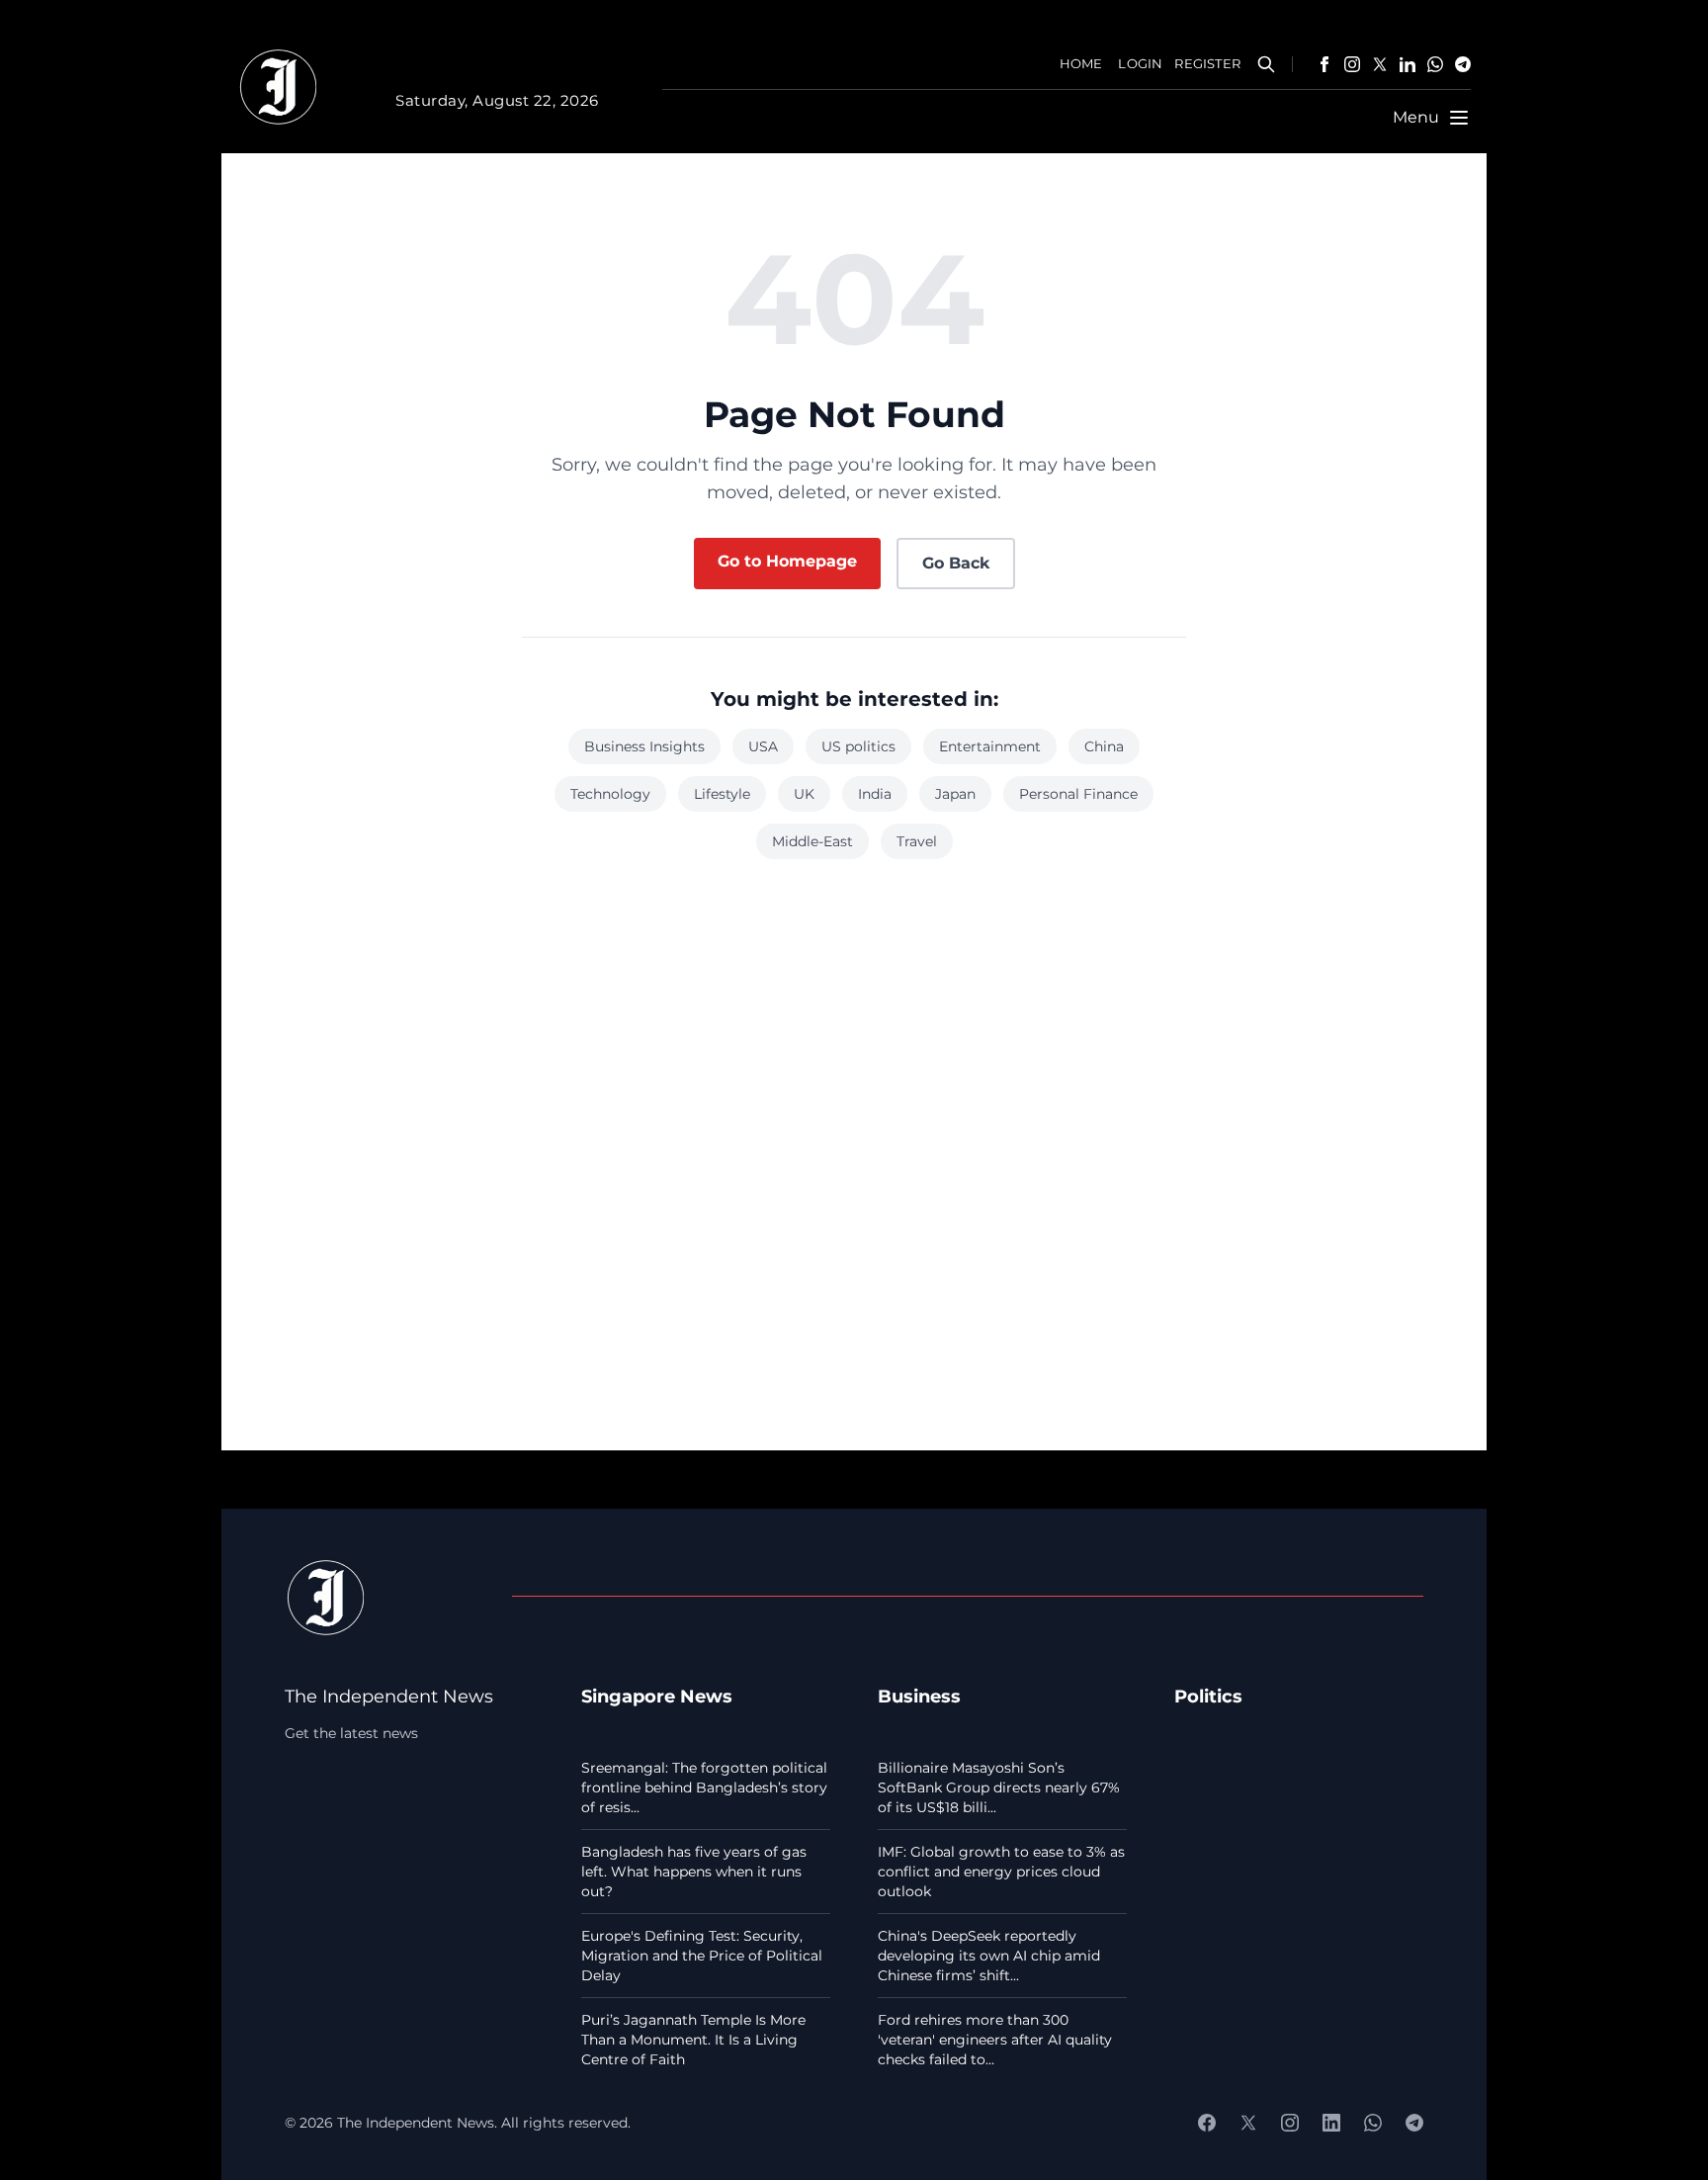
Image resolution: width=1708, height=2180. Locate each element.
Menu (1416, 117)
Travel (917, 841)
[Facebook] (1324, 64)
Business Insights (644, 746)
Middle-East (812, 841)
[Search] (1266, 64)
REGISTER (1207, 64)
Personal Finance (1078, 794)
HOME (1081, 64)
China (1104, 746)
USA (763, 746)
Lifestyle (722, 794)
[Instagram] (1352, 64)
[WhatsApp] (1435, 64)
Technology (610, 794)
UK (804, 794)
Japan (955, 794)
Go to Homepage (787, 561)
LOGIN (1140, 64)
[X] (1380, 64)
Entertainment (990, 746)
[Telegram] (1463, 64)
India (875, 794)
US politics (858, 746)
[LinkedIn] (1408, 64)
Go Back (956, 563)
